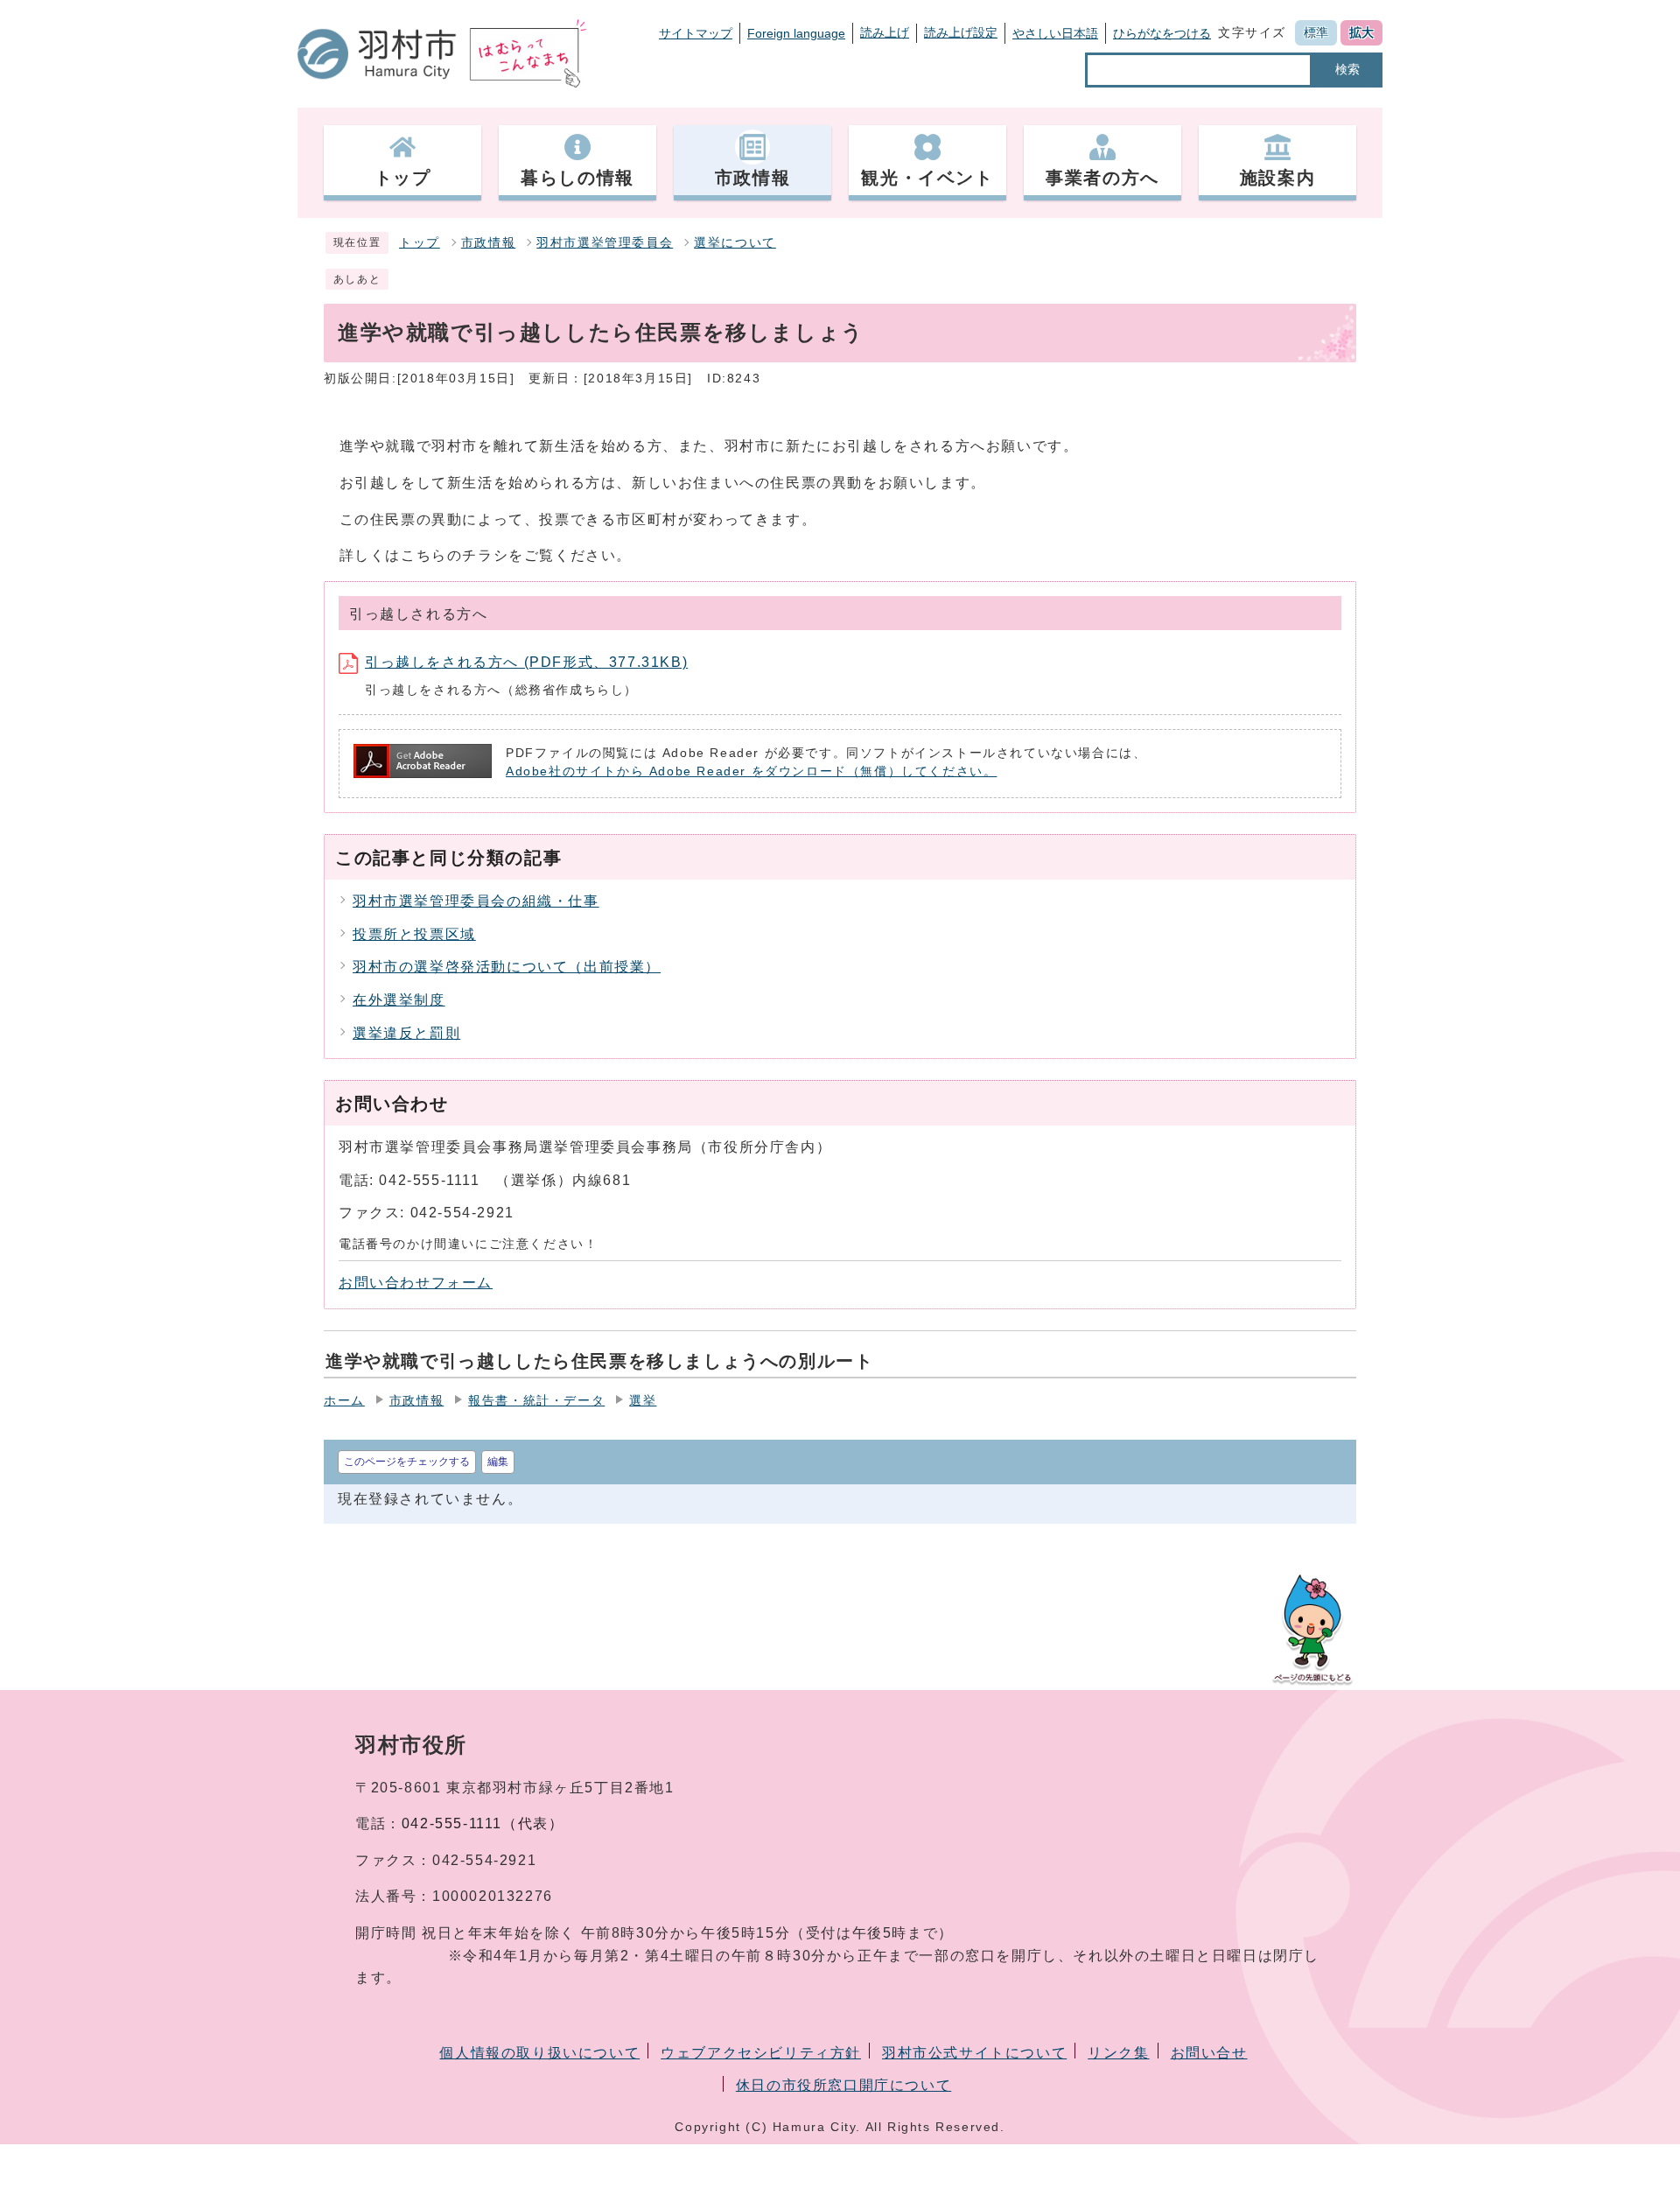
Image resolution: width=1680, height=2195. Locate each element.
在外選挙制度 (399, 1000)
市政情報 (488, 243)
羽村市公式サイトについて (974, 2053)
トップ (420, 243)
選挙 (643, 1401)
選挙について (735, 243)
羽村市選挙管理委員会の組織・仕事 (476, 901)
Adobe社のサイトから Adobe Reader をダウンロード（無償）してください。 (751, 771)
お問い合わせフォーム (416, 1283)
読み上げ (885, 32)
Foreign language (796, 33)
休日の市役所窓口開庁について (843, 2085)
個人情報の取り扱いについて (539, 2053)
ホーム (344, 1401)
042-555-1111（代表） (483, 1823)
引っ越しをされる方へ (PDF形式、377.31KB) (526, 662)
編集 (498, 1462)
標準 (1316, 32)
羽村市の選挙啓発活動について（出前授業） (507, 967)
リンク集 (1118, 2053)
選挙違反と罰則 (406, 1033)
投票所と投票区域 (414, 934)
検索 (1347, 69)
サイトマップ (696, 33)
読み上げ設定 (961, 32)
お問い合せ (1209, 2053)
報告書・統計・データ (536, 1401)
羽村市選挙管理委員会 (605, 243)
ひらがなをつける (1162, 33)
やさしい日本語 (1055, 33)
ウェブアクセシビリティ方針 (761, 2053)
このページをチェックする (407, 1462)
